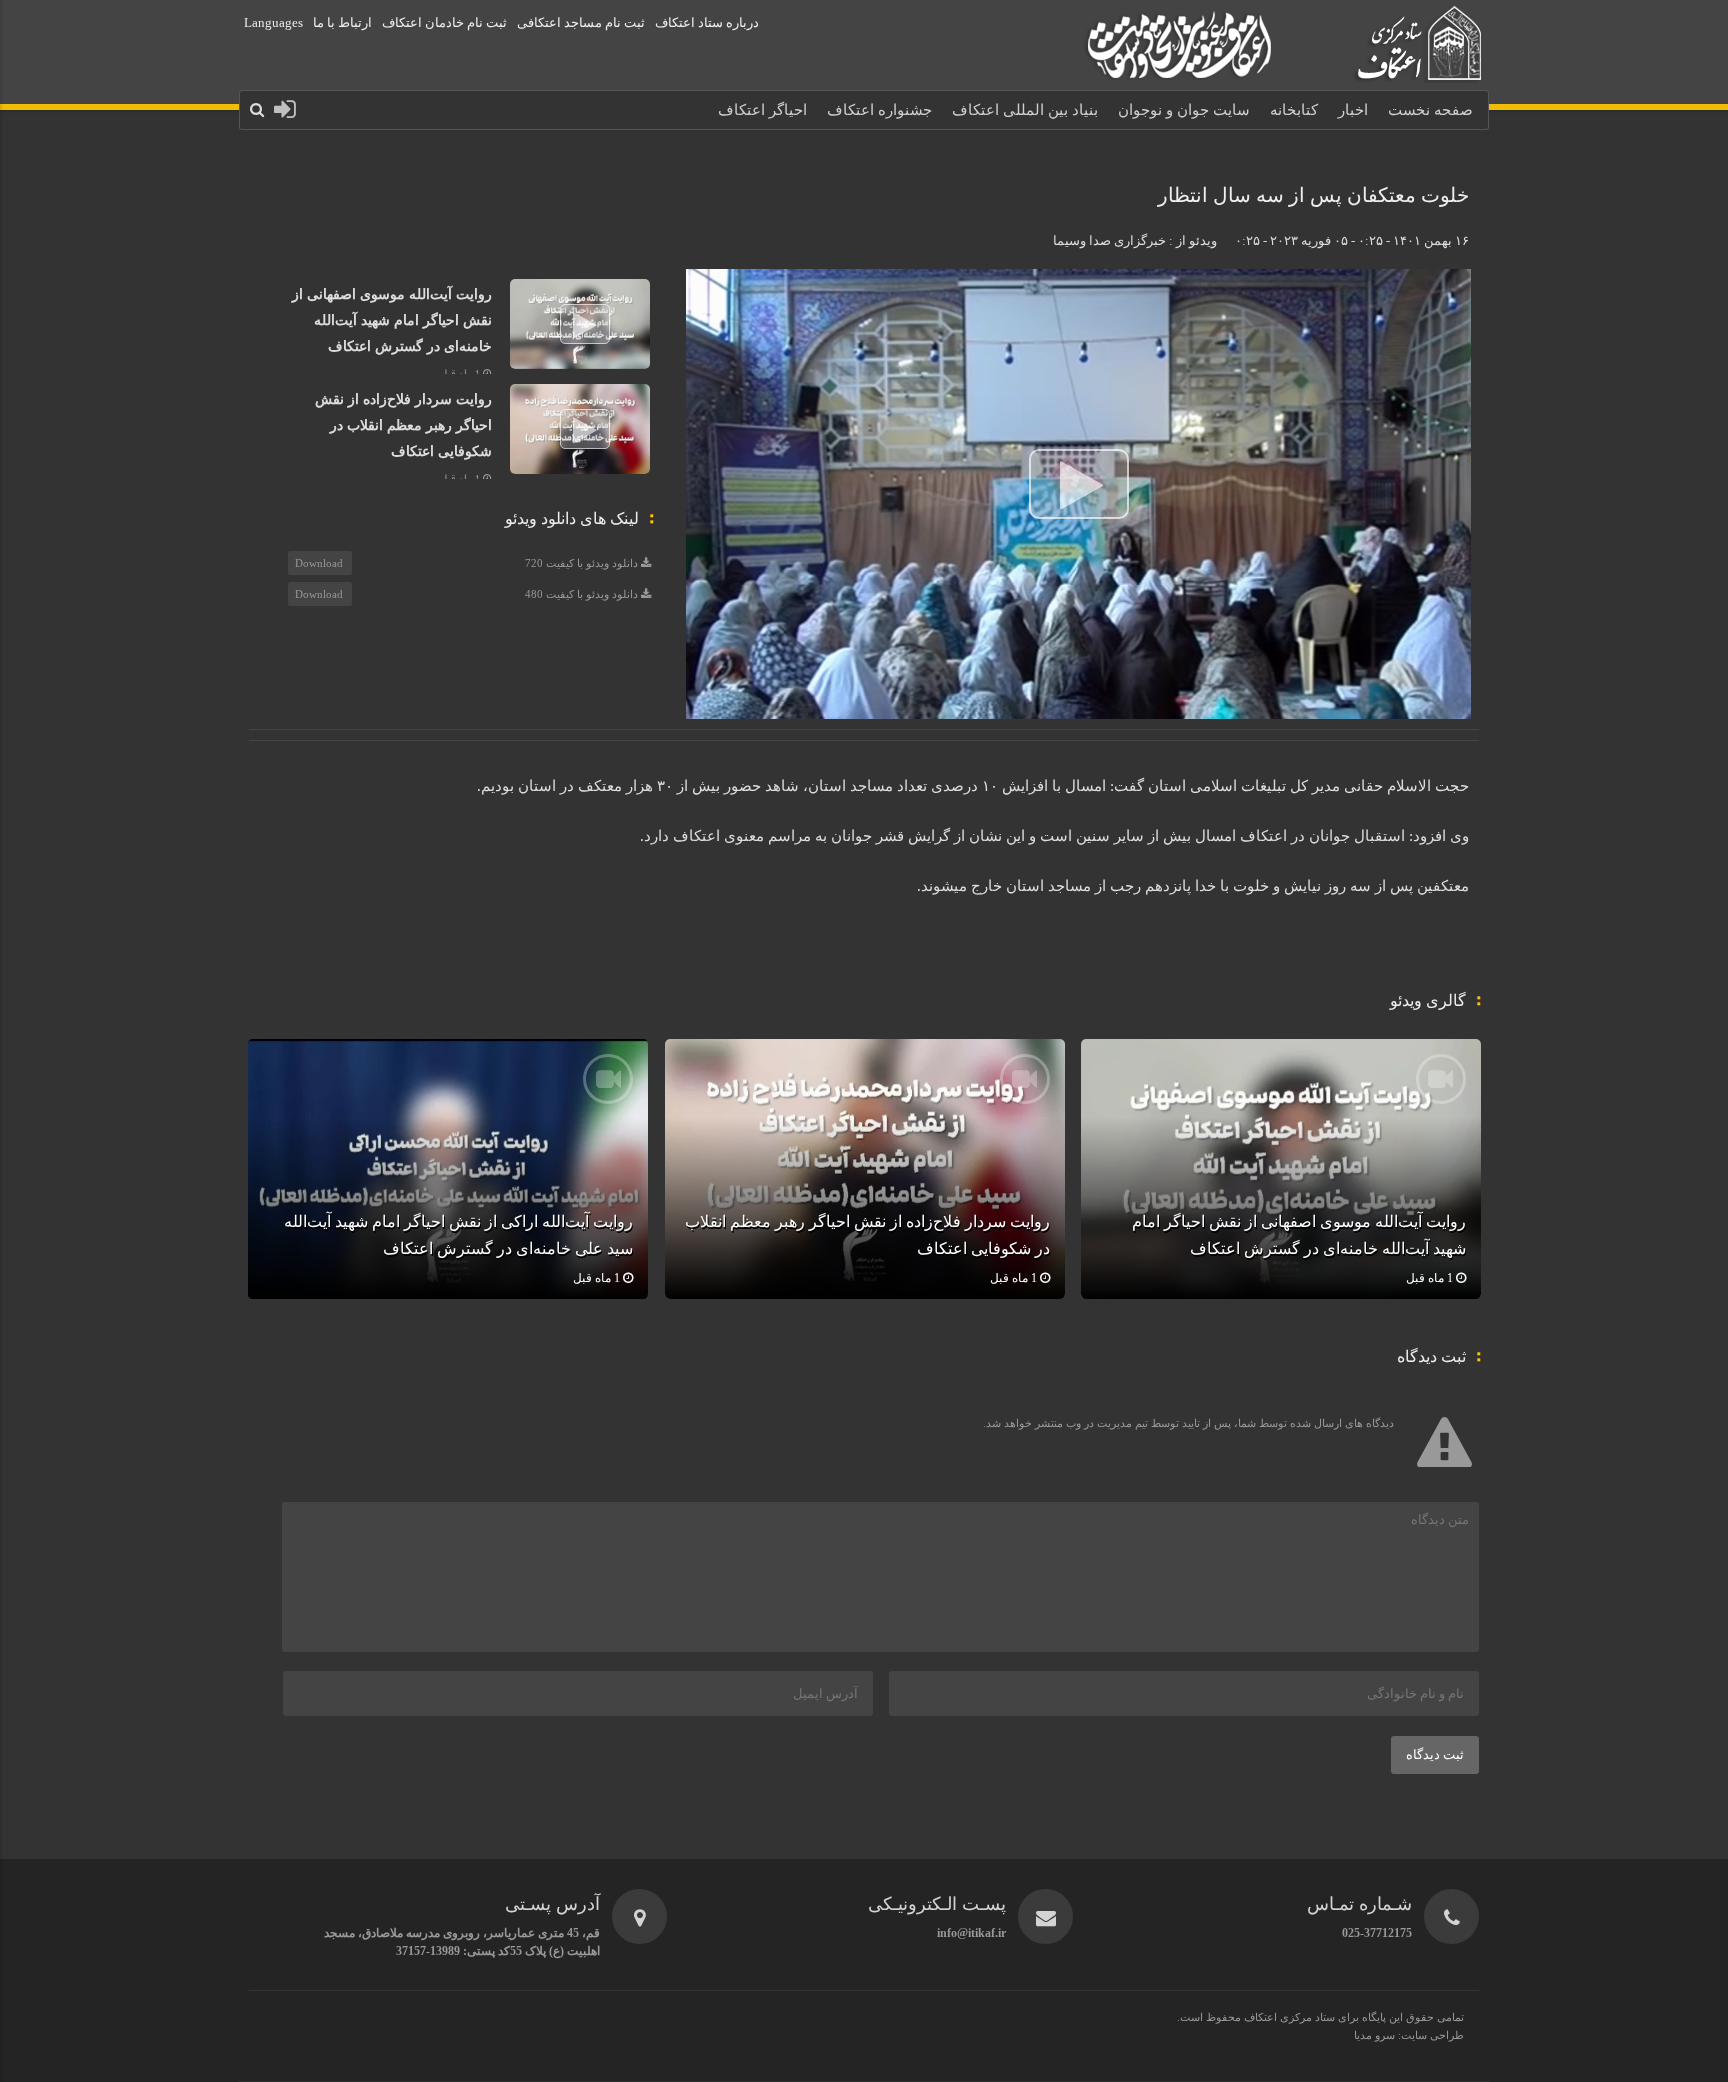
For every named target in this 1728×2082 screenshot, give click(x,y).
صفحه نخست (1430, 110)
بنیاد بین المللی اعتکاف (1025, 110)
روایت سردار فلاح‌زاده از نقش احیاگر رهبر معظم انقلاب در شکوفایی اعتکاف (403, 425)
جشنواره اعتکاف (879, 110)
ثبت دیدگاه (1435, 1754)
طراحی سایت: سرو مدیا (1409, 2035)
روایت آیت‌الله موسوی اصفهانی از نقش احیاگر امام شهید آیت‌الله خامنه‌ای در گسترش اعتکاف (392, 320)
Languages (273, 22)
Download (319, 563)
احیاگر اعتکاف (762, 110)
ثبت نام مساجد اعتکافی (581, 22)
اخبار (1353, 110)
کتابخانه (1294, 110)
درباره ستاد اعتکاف (707, 22)
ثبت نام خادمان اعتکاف (444, 22)
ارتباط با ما (342, 22)
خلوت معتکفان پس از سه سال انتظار (1313, 195)
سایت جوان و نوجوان (1184, 110)
